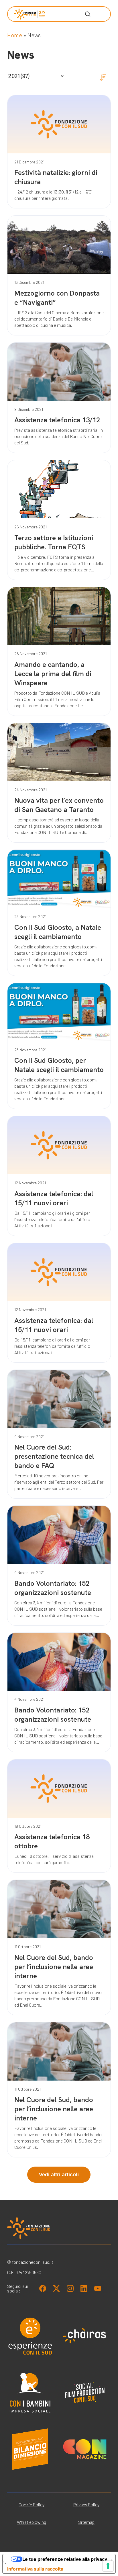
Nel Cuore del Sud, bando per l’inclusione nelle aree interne (54, 1967)
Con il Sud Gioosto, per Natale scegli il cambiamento (59, 1065)
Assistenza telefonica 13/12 (57, 420)
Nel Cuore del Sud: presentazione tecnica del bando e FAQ (54, 1456)
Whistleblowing (32, 2522)
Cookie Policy (32, 2504)
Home (15, 35)
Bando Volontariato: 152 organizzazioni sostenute (53, 1588)
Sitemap (86, 2522)
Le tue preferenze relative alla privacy (65, 2559)
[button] (102, 14)
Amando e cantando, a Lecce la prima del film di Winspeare (53, 674)
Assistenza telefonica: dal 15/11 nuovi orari (54, 1198)
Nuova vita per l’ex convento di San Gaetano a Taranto (59, 805)
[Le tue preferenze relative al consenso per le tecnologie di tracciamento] (108, 2566)
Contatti (21, 179)
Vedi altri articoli (59, 2175)
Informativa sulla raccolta (35, 2569)
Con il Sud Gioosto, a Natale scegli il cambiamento (58, 932)
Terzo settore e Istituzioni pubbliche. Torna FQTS (54, 542)
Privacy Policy (86, 2504)
